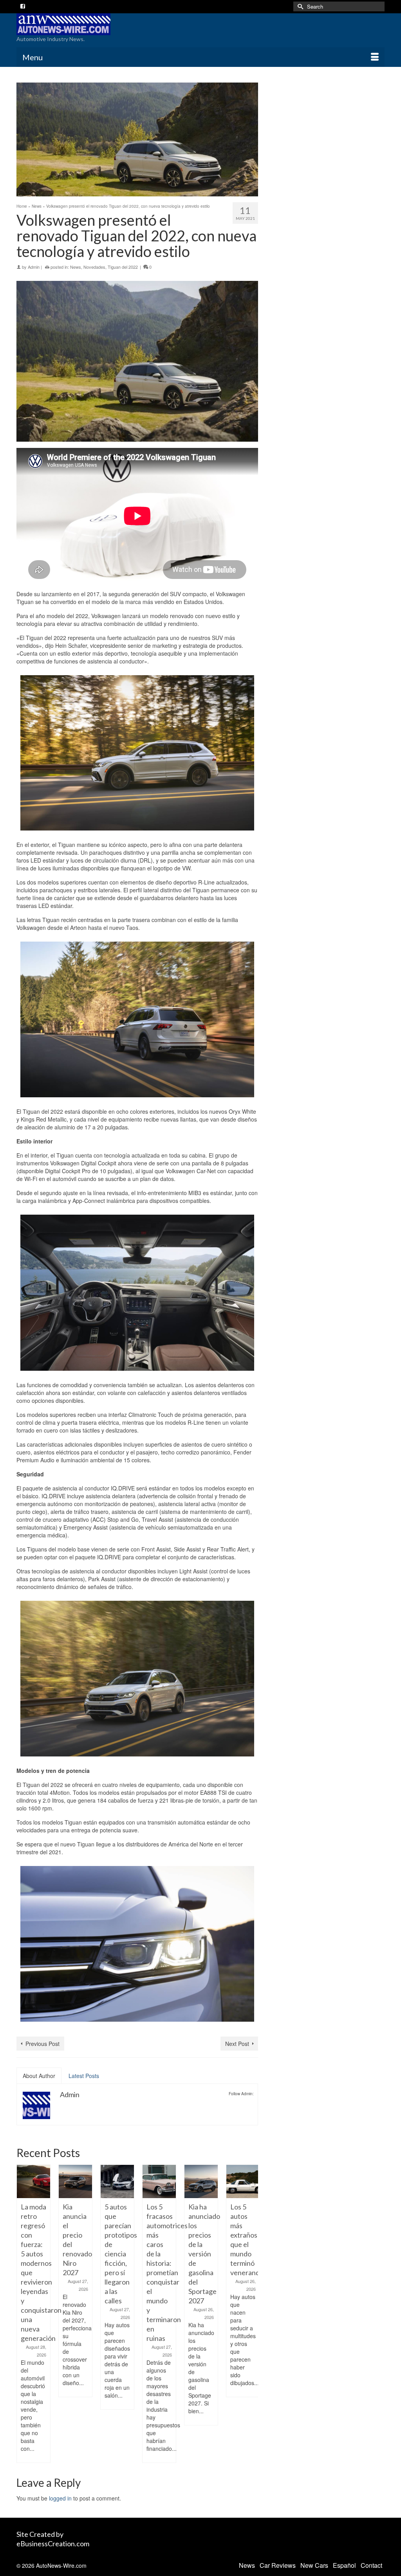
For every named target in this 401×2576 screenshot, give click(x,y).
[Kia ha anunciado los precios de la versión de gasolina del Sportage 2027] (201, 2181)
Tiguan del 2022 (123, 267)
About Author (39, 2076)
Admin (34, 267)
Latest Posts (84, 2076)
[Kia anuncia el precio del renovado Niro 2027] (75, 2181)
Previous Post (42, 2044)
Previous (23, 2314)
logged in (60, 2498)
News (76, 267)
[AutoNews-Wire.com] (74, 24)
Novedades (94, 267)
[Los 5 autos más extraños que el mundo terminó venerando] (243, 2181)
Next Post (237, 2044)
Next (251, 2314)
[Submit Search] (299, 6)
